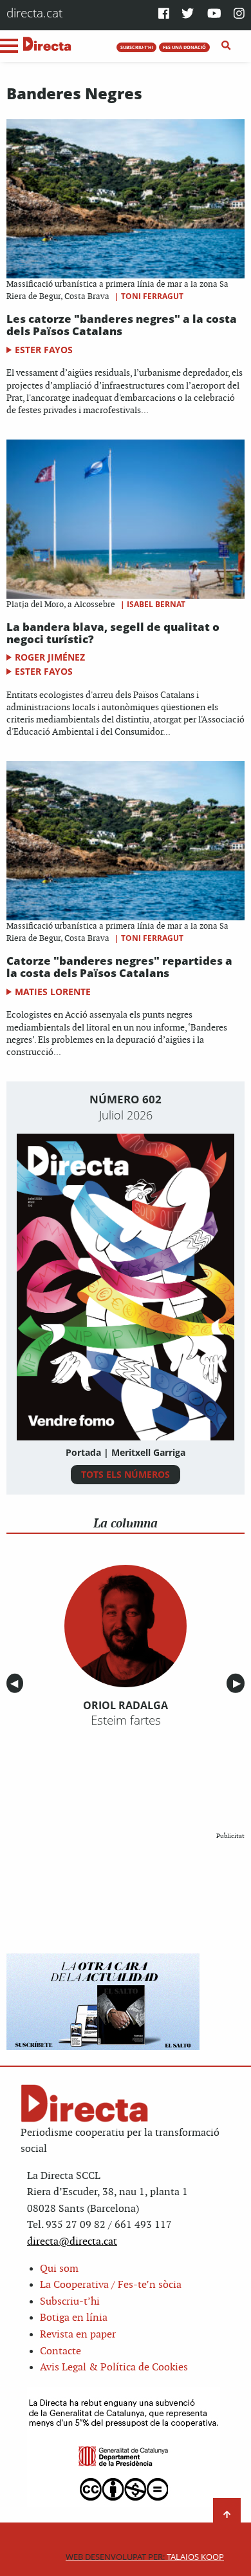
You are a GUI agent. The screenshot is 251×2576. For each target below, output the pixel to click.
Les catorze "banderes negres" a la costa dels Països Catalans (122, 325)
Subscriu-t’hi (70, 2302)
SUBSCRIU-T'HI (137, 47)
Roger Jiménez (50, 657)
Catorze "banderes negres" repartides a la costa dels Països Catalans (119, 967)
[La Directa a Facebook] (164, 15)
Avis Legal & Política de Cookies (114, 2368)
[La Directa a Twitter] (188, 15)
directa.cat (34, 13)
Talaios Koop (145, 2557)
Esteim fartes (126, 1720)
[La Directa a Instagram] (239, 15)
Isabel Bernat (156, 604)
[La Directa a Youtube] (214, 15)
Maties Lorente (53, 992)
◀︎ (17, 1683)
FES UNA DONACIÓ (184, 47)
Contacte (60, 2351)
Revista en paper (78, 2335)
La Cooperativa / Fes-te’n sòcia (111, 2285)
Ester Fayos (44, 350)
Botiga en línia (74, 2318)
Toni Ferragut (152, 296)
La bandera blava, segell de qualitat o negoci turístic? (113, 633)
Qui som (59, 2269)
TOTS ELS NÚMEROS (126, 1474)
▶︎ (239, 1683)
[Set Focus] (226, 46)
